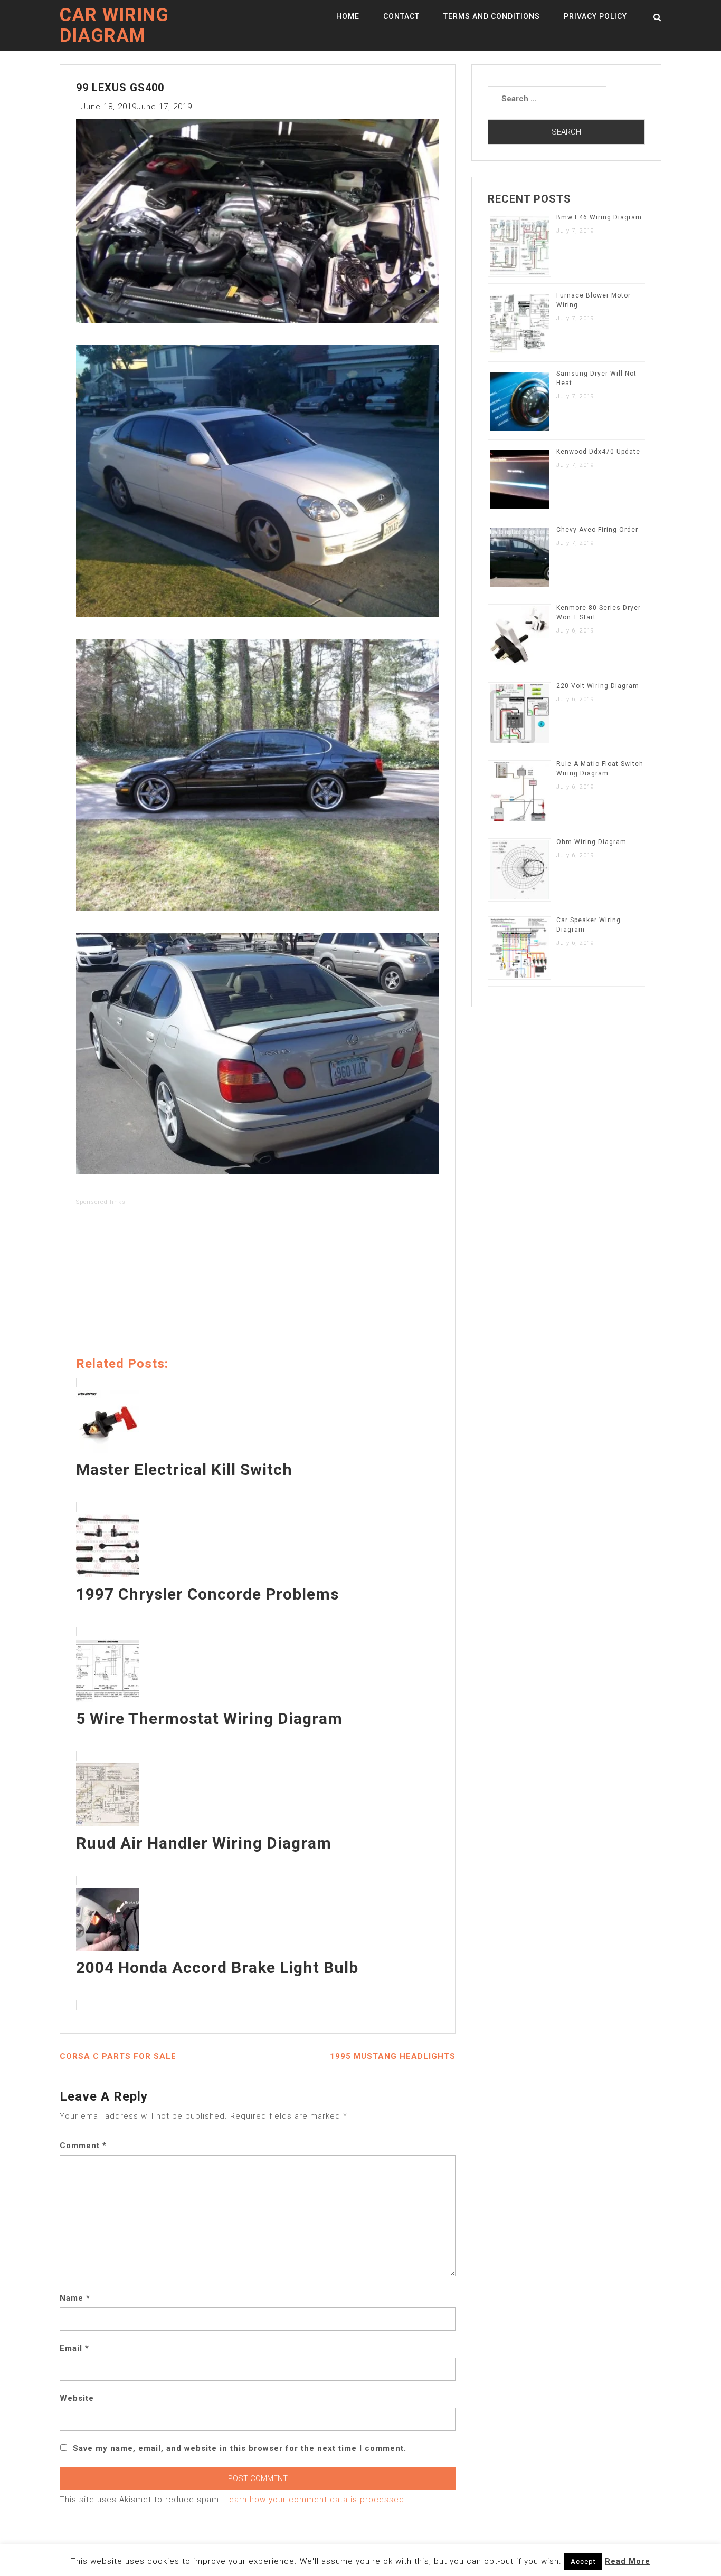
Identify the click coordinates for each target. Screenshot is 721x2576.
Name (75, 2298)
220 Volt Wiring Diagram (598, 686)
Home (348, 16)
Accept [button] (583, 2561)
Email (74, 2348)
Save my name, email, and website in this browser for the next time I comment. (240, 2448)
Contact (401, 16)
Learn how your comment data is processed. (316, 2500)
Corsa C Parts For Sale (118, 2056)
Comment (83, 2146)
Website (77, 2398)
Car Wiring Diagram (114, 25)
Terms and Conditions (492, 16)
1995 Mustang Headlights (393, 2056)
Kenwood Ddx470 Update (598, 452)
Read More (628, 2561)
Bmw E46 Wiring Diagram (599, 217)
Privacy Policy (595, 16)
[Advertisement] (258, 1283)
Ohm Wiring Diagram (591, 842)
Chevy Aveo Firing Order (597, 530)
